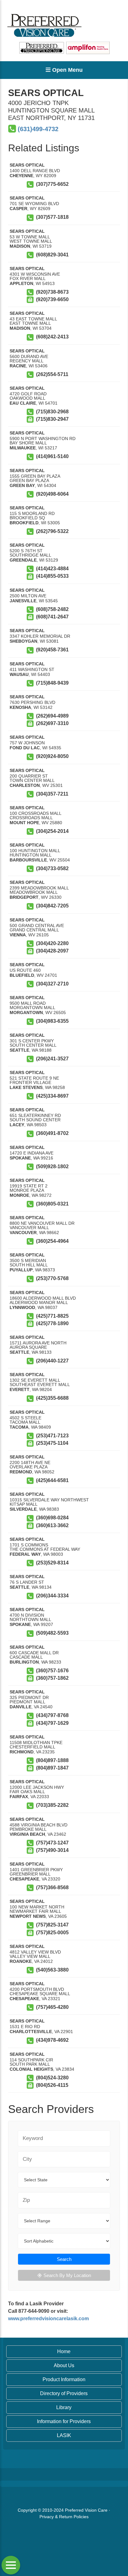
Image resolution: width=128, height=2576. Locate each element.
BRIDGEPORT (24, 897)
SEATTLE (19, 1050)
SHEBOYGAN (23, 641)
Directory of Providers (64, 2393)
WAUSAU (19, 674)
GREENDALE (23, 560)
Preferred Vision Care (86, 2510)
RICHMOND (22, 1752)
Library (64, 2407)
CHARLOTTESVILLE (31, 2032)
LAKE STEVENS (26, 1087)
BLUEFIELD (22, 975)
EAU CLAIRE (23, 403)
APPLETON (21, 283)
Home (64, 2351)
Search (64, 2259)
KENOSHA (20, 707)
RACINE (18, 366)
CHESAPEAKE (24, 1879)
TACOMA (19, 1427)
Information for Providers (64, 2421)
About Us (64, 2365)
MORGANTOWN (26, 1012)
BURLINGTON (24, 1662)
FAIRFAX (19, 1797)
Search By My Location (67, 2275)
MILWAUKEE (23, 448)
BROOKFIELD (24, 523)
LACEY (17, 1125)
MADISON (20, 246)
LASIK (64, 2435)
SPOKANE (20, 1158)
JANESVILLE (23, 601)
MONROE (19, 1195)
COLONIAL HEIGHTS (31, 2069)
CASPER (18, 209)
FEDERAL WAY (25, 1554)
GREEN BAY (22, 485)
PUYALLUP (21, 1270)
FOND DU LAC (25, 748)
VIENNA (18, 935)
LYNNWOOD (22, 1307)
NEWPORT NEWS (28, 1916)
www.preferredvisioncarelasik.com (48, 2319)
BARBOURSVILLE (28, 860)
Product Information (64, 2379)
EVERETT (20, 1389)
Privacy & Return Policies (64, 2517)
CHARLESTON (25, 785)
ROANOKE (21, 1961)
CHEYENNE (21, 176)
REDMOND (21, 1472)
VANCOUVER (23, 1233)
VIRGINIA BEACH (27, 1834)
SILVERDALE (23, 1509)
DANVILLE (21, 1707)
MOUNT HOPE (24, 823)
